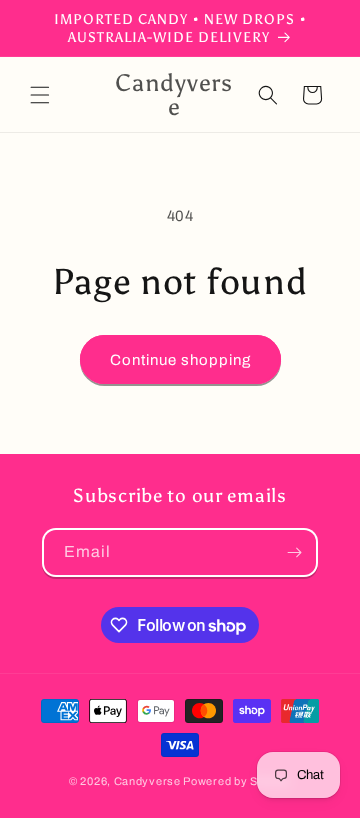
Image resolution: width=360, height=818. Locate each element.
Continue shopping (180, 360)
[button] (40, 95)
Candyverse (147, 781)
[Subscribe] (294, 552)
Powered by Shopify (237, 781)
